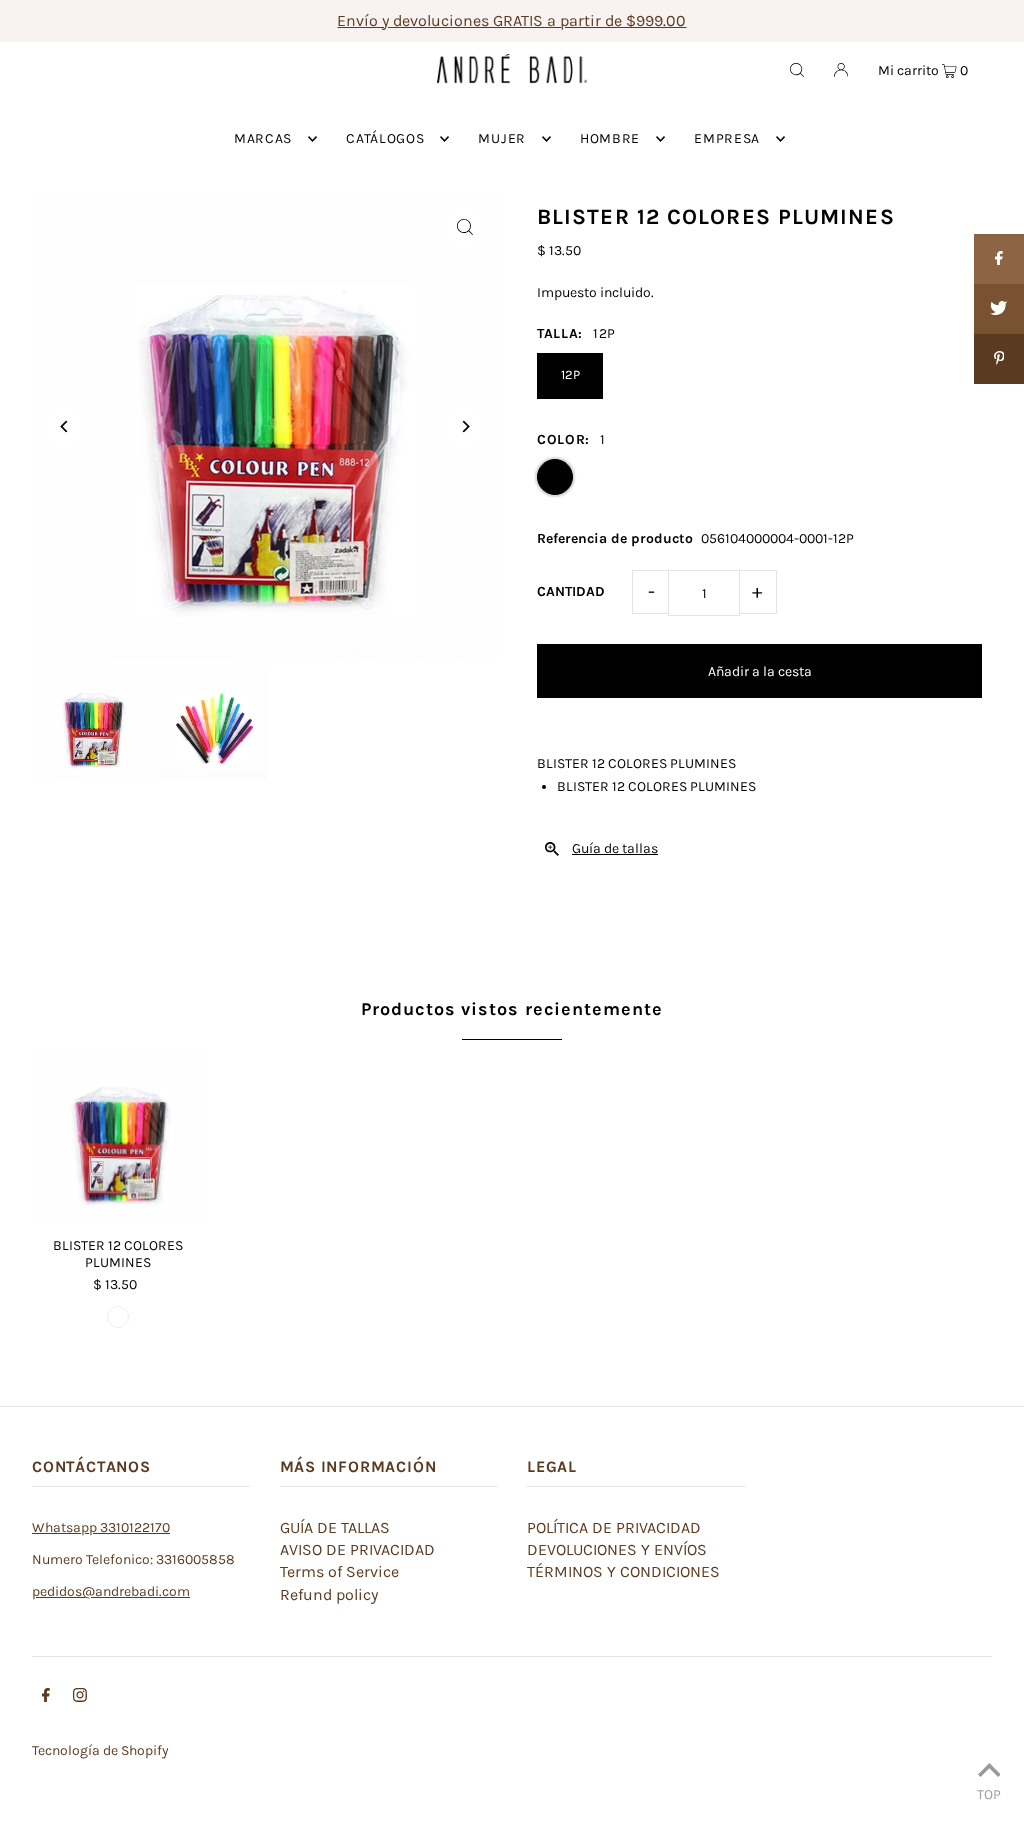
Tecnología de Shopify (100, 1750)
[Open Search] (797, 69)
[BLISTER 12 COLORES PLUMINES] (118, 1136)
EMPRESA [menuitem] (727, 138)
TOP (989, 1794)
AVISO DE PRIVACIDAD (357, 1549)
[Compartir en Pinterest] (999, 359)
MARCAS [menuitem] (263, 138)
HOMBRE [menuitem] (610, 138)
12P (570, 374)
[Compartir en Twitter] (999, 309)
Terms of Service (339, 1571)
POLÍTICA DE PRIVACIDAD (614, 1527)
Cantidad (571, 591)
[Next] (464, 426)
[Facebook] (46, 1698)
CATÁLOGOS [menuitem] (385, 138)
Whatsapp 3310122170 (101, 1527)
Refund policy (329, 1594)
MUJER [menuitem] (502, 138)
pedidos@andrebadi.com (111, 1591)
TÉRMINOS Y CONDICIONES (623, 1571)
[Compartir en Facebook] (999, 259)
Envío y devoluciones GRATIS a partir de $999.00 (511, 20)
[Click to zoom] (464, 226)
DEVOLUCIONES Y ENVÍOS (617, 1549)
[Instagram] (80, 1698)
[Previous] (64, 426)
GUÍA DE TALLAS (335, 1527)
